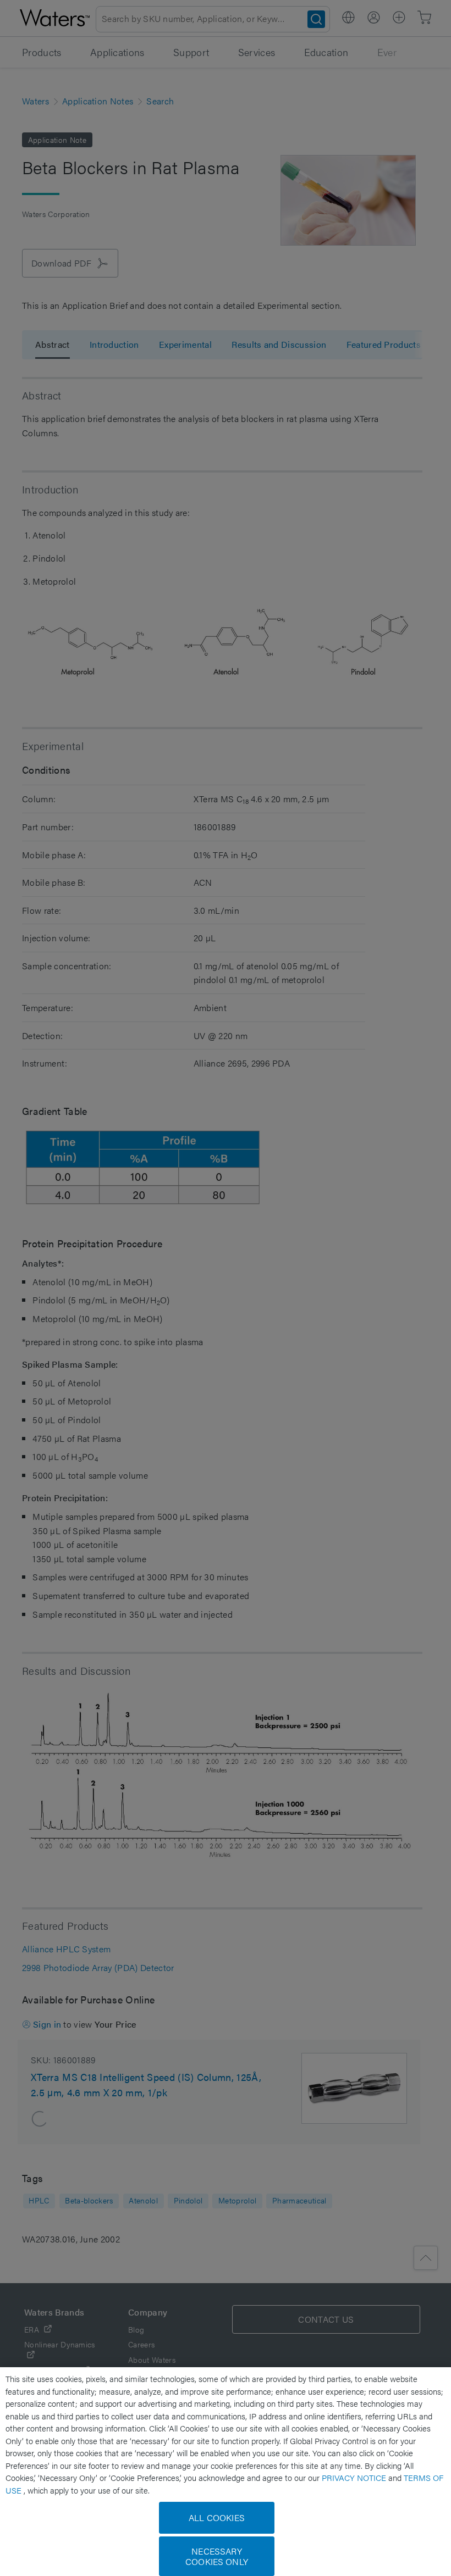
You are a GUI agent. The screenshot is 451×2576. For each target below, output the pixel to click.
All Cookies (217, 2517)
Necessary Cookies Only (217, 2556)
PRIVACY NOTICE (355, 2477)
